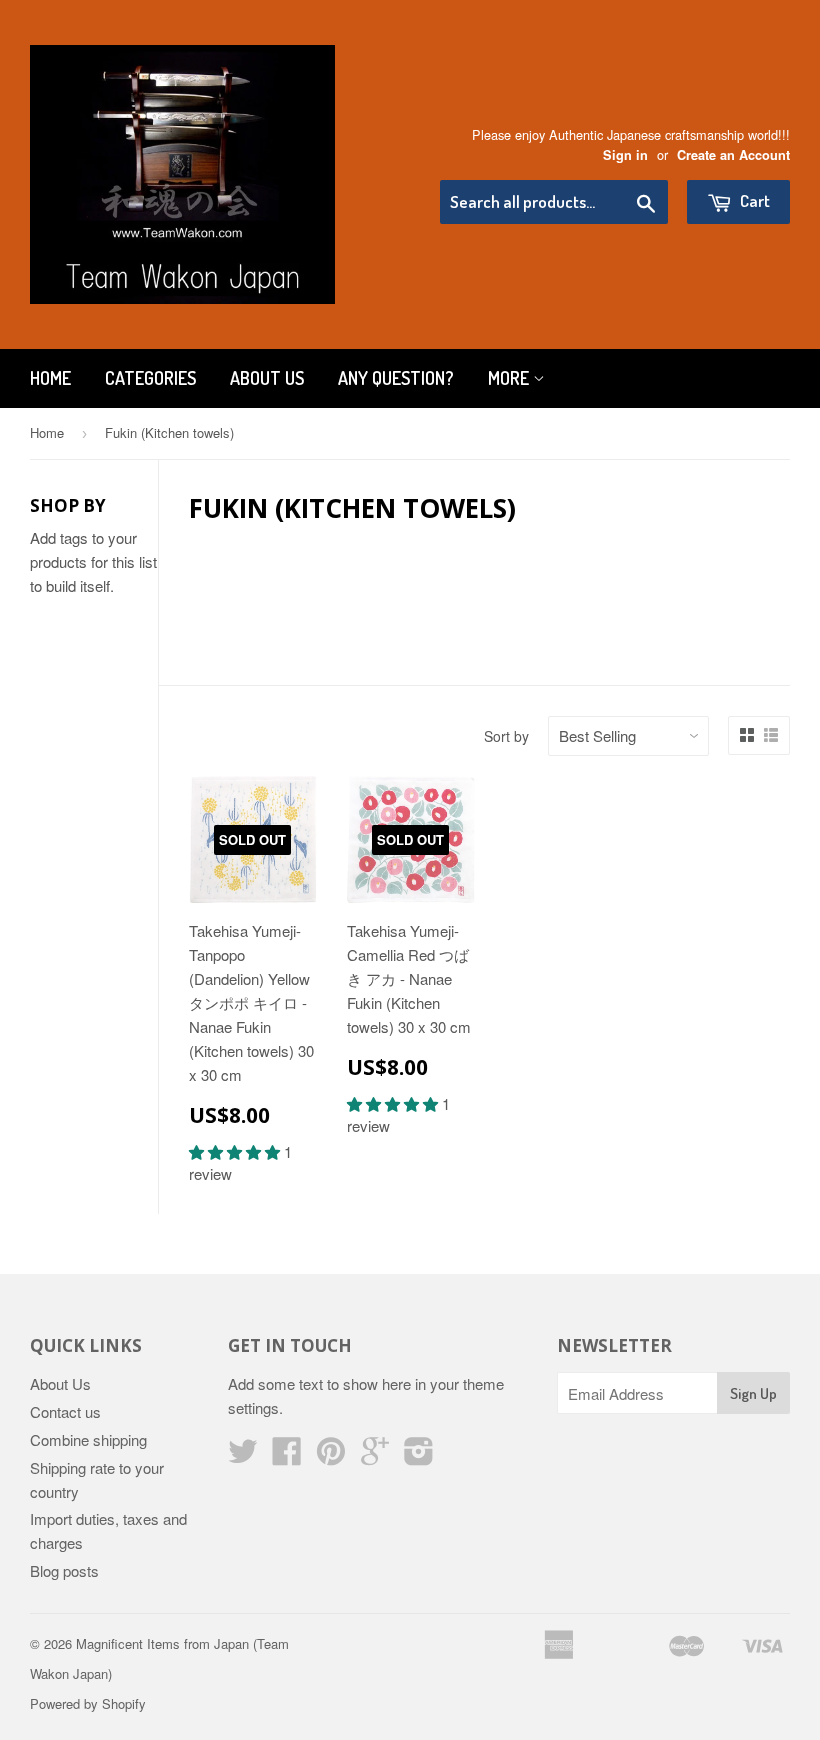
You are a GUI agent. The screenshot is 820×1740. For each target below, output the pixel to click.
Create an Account (733, 155)
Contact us (65, 1411)
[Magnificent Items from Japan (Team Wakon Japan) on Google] (375, 1456)
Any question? (396, 378)
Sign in (625, 155)
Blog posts (64, 1570)
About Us (267, 378)
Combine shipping (88, 1439)
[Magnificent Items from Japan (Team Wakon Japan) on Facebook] (287, 1456)
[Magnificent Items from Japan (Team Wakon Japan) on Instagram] (419, 1456)
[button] (236, 1151)
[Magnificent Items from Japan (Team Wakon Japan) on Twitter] (243, 1456)
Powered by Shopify (88, 1703)
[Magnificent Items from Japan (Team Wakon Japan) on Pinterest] (331, 1456)
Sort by (506, 736)
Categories (150, 378)
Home (50, 378)
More (510, 378)
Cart (753, 200)
